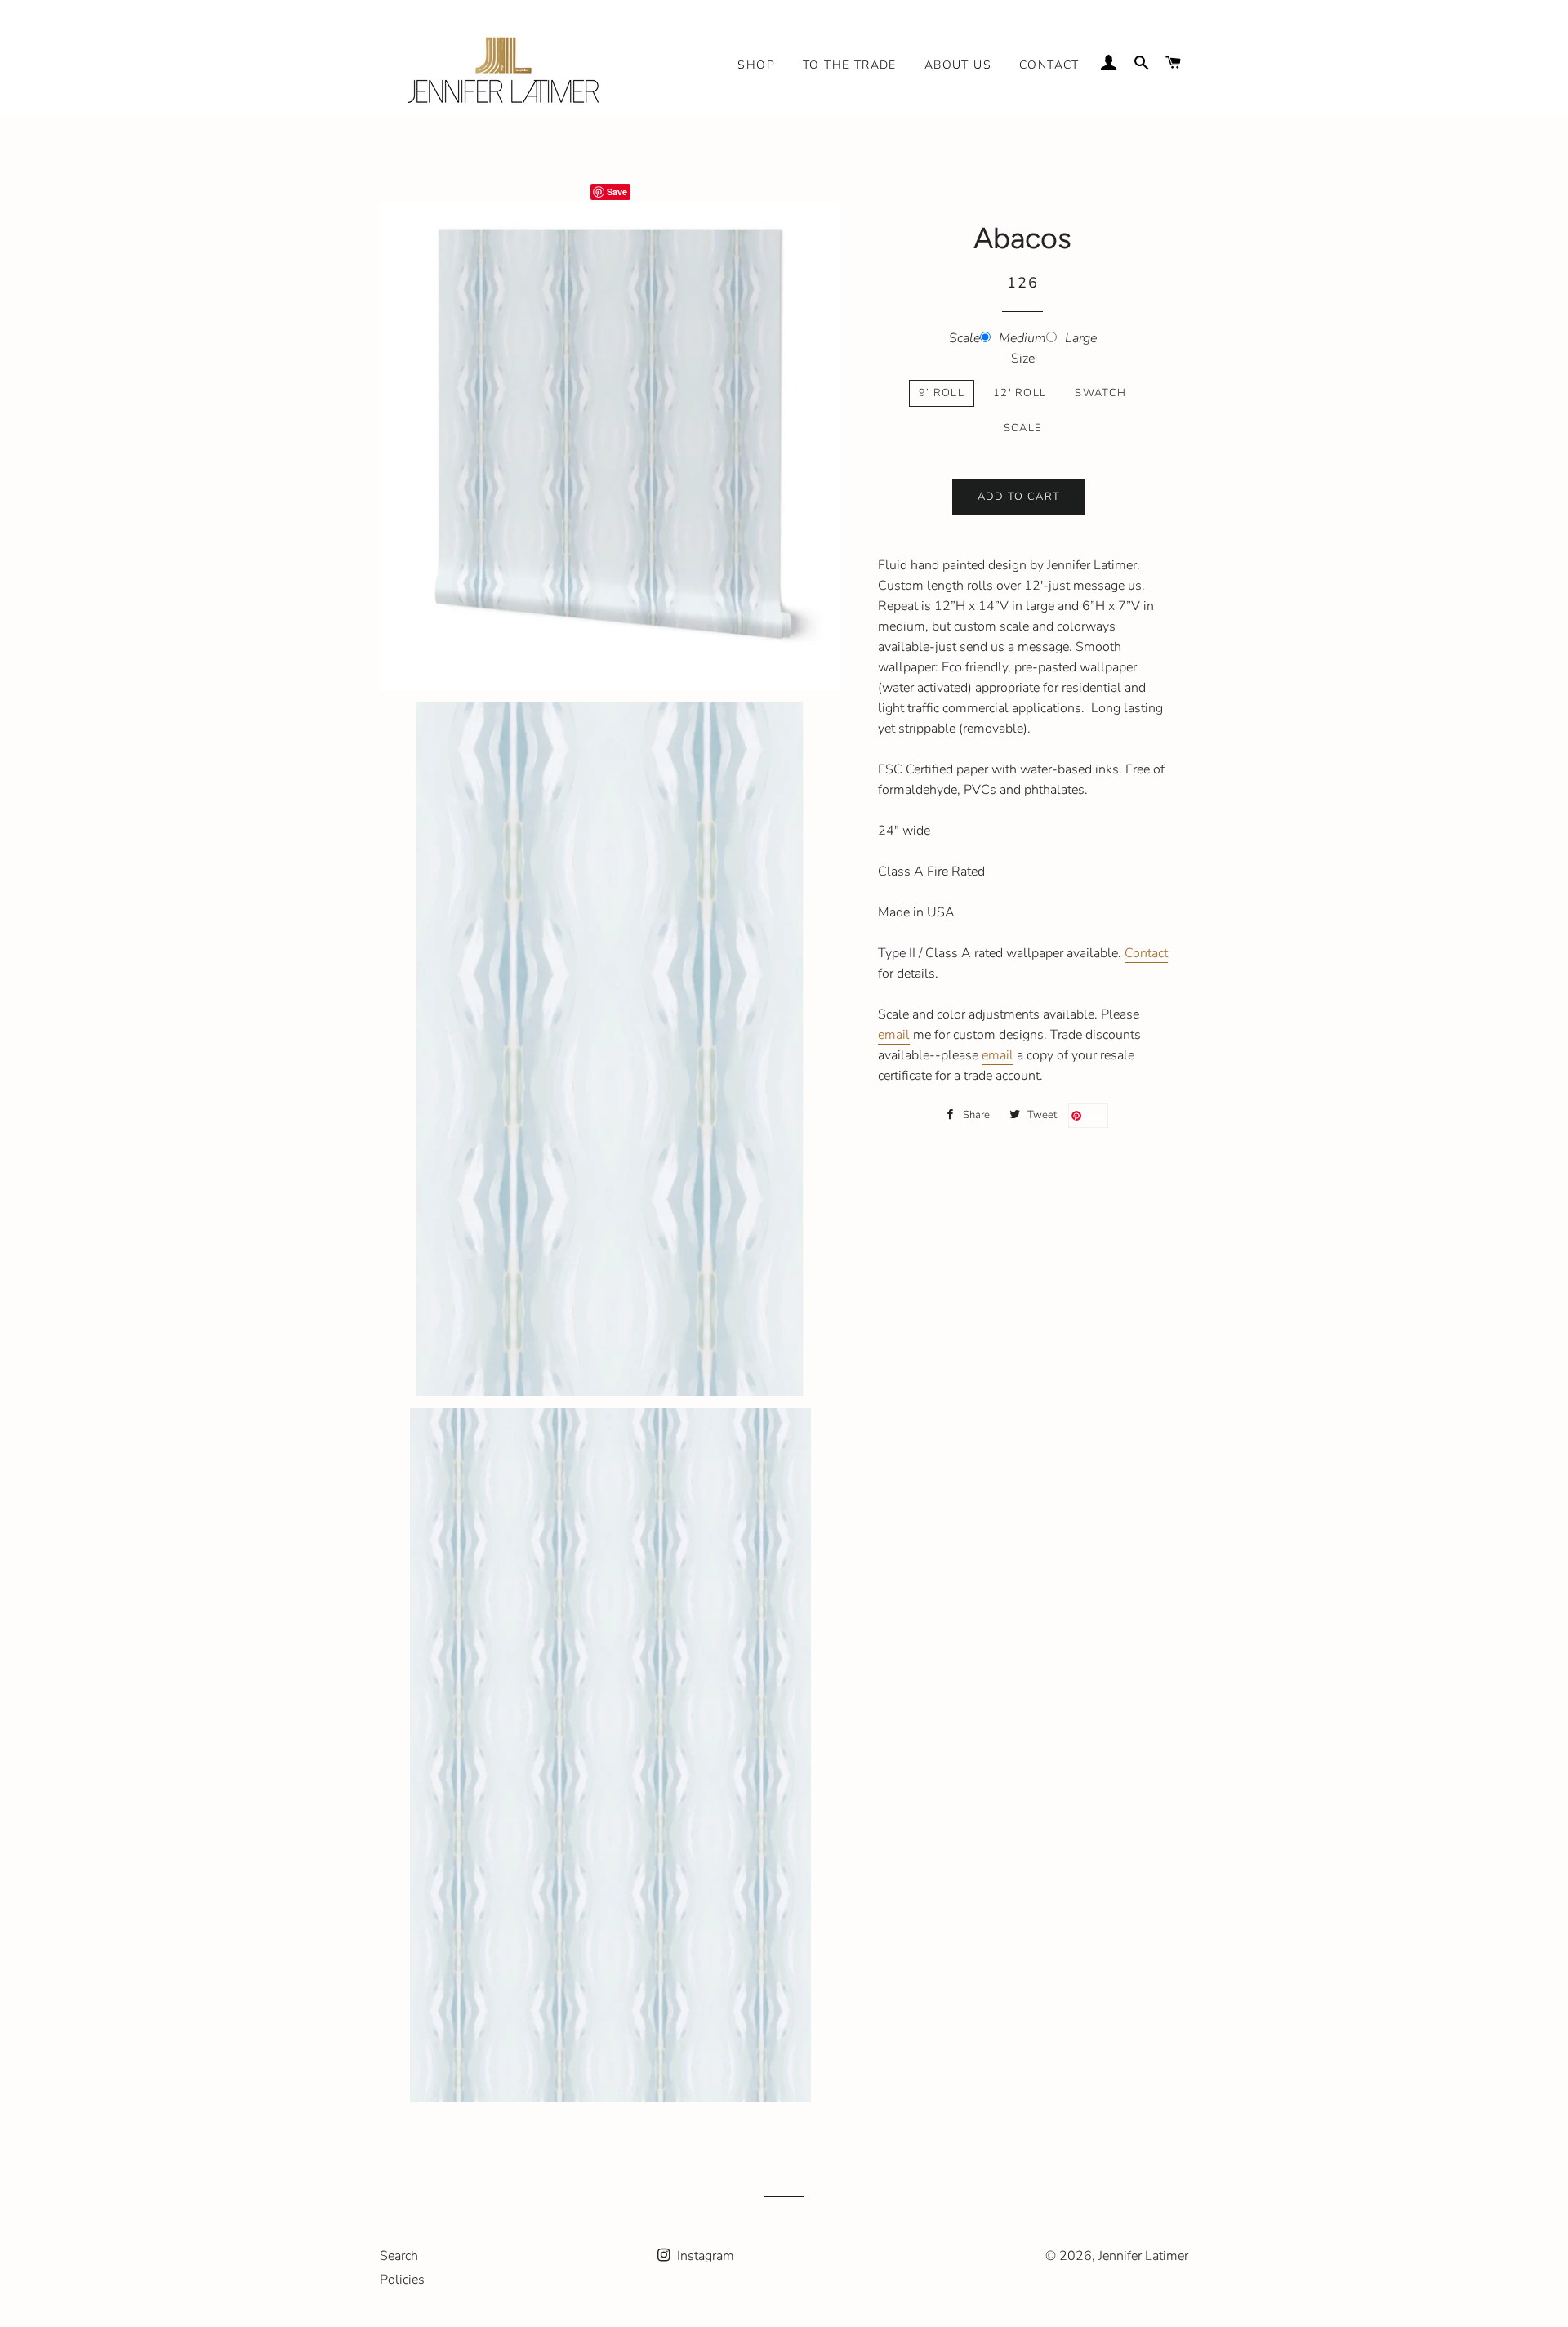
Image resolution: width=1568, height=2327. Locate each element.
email (894, 1035)
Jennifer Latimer (1143, 2256)
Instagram (704, 2256)
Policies (402, 2280)
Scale (964, 338)
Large (1081, 338)
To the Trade (850, 65)
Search (399, 2256)
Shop (756, 65)
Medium (1022, 338)
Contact (1049, 65)
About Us (958, 65)
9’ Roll (942, 393)
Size (1023, 359)
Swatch (1100, 393)
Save (617, 192)
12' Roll (1020, 393)
